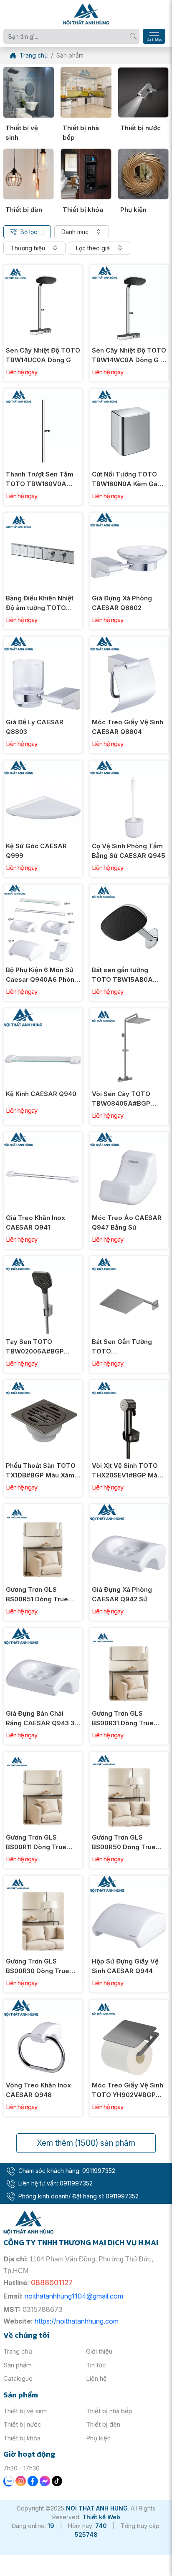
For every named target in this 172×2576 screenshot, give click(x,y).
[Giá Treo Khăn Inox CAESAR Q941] (43, 1137)
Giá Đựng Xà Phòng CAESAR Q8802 (122, 603)
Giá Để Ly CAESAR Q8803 (35, 727)
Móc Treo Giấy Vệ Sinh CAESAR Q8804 (128, 727)
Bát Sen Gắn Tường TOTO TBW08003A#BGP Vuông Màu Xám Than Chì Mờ (126, 1347)
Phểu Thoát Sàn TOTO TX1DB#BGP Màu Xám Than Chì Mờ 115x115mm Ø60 (41, 1471)
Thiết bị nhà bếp (81, 133)
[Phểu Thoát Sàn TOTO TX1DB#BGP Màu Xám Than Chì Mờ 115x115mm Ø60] (43, 1385)
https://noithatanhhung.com (77, 2321)
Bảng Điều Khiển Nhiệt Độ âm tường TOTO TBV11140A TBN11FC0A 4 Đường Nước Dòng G (42, 603)
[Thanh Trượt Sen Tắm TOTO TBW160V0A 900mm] (43, 393)
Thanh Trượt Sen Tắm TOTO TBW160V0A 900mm (40, 479)
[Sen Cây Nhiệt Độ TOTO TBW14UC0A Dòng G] (43, 269)
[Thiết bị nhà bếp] (86, 92)
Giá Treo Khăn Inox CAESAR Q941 (35, 1222)
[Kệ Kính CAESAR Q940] (43, 1013)
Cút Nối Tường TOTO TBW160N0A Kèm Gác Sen (126, 479)
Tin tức (96, 2365)
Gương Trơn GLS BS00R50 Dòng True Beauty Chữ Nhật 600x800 (124, 1843)
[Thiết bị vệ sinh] (29, 92)
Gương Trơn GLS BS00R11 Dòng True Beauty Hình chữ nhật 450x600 (39, 1843)
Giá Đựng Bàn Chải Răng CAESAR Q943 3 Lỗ (40, 1719)
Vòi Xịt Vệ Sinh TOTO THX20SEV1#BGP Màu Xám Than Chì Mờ (126, 1471)
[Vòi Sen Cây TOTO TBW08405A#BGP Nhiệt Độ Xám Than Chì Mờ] (129, 1013)
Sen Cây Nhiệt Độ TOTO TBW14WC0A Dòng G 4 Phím (129, 355)
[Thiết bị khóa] (86, 174)
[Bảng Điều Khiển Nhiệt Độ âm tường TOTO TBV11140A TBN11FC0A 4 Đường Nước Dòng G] (43, 517)
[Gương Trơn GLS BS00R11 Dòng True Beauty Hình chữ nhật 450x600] (43, 1756)
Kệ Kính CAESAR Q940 (41, 1094)
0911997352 (99, 2171)
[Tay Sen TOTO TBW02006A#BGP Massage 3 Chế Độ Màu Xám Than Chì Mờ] (43, 1261)
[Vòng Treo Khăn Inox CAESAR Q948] (43, 2004)
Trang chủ (18, 2351)
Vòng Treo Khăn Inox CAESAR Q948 (38, 2090)
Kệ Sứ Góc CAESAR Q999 (36, 851)
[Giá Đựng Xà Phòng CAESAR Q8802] (129, 517)
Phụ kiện (133, 210)
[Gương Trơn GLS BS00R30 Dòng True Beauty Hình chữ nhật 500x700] (43, 1880)
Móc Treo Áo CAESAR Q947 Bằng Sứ (127, 1222)
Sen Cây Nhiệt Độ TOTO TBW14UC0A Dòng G (43, 355)
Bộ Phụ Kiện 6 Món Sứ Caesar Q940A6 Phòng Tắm (42, 975)
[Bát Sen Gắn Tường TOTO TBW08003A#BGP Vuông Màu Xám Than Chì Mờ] (129, 1261)
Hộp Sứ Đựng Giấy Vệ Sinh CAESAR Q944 (125, 1966)
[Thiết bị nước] (143, 92)
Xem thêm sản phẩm (86, 2143)
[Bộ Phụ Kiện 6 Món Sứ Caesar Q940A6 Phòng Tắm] (43, 889)
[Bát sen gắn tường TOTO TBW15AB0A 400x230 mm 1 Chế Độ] (129, 889)
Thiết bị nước (140, 128)
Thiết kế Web (101, 2517)
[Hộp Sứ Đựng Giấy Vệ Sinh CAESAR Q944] (129, 1880)
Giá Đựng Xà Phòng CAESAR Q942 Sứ (122, 1594)
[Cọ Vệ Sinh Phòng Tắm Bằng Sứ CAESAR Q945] (129, 765)
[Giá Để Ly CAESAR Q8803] (43, 641)
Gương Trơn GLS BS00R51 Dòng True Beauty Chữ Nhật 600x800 (37, 1595)
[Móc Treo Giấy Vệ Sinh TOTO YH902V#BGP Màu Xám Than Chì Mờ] (129, 2004)
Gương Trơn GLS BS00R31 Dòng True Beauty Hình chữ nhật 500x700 (125, 1719)
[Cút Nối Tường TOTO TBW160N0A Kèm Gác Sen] (129, 393)
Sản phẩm (18, 2365)
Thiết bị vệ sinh (22, 133)
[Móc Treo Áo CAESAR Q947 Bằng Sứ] (129, 1137)
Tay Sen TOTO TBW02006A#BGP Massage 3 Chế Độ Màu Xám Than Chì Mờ (43, 1347)
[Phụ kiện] (143, 174)
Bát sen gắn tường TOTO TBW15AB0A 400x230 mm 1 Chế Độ (127, 975)
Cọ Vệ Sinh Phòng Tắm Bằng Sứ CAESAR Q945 (129, 851)
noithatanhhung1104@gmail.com (74, 2296)
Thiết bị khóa (83, 210)
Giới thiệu (99, 2351)
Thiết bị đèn (24, 210)
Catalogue (18, 2378)
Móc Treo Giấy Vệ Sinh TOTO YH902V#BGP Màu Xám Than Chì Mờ (128, 2090)
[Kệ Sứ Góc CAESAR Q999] (43, 765)
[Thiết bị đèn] (29, 174)
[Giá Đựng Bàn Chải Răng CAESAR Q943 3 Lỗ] (43, 1632)
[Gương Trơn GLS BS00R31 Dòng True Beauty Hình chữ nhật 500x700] (129, 1632)
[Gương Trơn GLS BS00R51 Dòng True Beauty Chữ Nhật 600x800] (43, 1509)
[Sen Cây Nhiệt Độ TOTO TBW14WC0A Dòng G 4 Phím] (129, 269)
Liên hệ (96, 2378)
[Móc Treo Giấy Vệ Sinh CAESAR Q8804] (129, 641)
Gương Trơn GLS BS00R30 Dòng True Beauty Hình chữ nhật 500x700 (39, 1966)
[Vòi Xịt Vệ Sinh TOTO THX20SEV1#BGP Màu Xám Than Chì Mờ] (129, 1385)
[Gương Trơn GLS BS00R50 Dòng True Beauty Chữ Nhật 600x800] (129, 1756)
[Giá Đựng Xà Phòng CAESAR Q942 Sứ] (129, 1509)
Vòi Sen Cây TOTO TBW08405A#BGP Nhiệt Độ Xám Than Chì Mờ (127, 1099)
